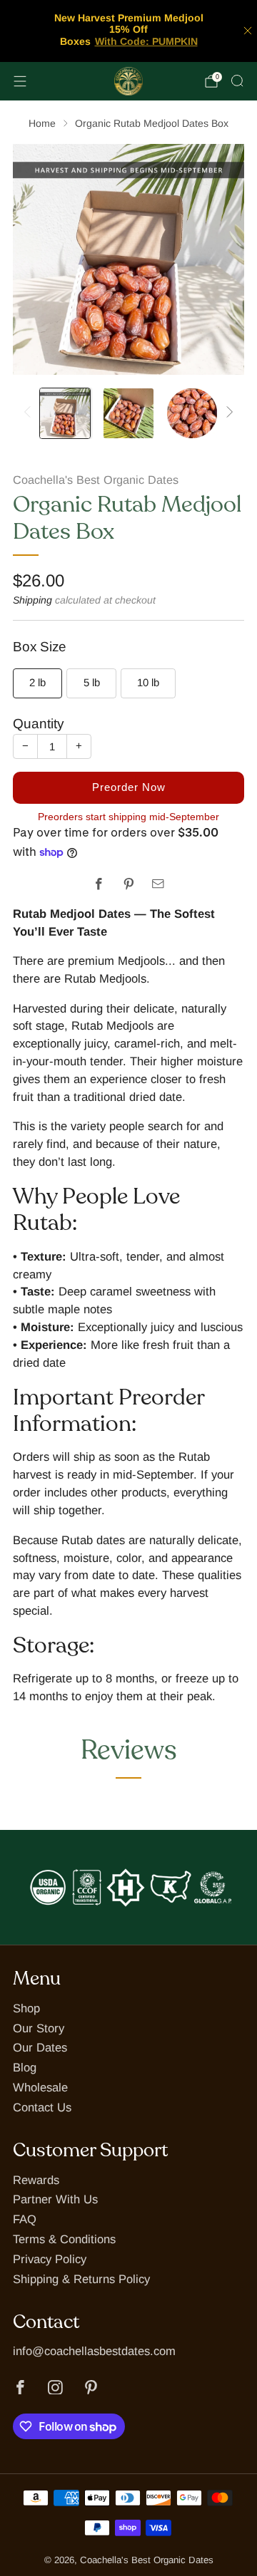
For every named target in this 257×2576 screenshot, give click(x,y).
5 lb (92, 682)
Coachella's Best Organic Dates (96, 480)
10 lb (148, 682)
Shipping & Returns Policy (81, 2279)
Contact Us (42, 2107)
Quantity (38, 724)
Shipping (32, 600)
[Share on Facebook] (99, 884)
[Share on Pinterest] (129, 884)
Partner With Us (55, 2199)
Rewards (36, 2180)
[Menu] (20, 81)
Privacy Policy (50, 2259)
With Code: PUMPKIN (146, 41)
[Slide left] (30, 413)
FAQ (25, 2219)
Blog (25, 2068)
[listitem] (128, 31)
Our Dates (40, 2048)
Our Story (39, 2028)
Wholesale (40, 2088)
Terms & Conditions (64, 2239)
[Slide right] (227, 413)
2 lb (37, 682)
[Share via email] (158, 884)
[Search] (237, 81)
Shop (26, 2008)
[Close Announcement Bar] (248, 31)
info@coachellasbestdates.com (94, 2351)
